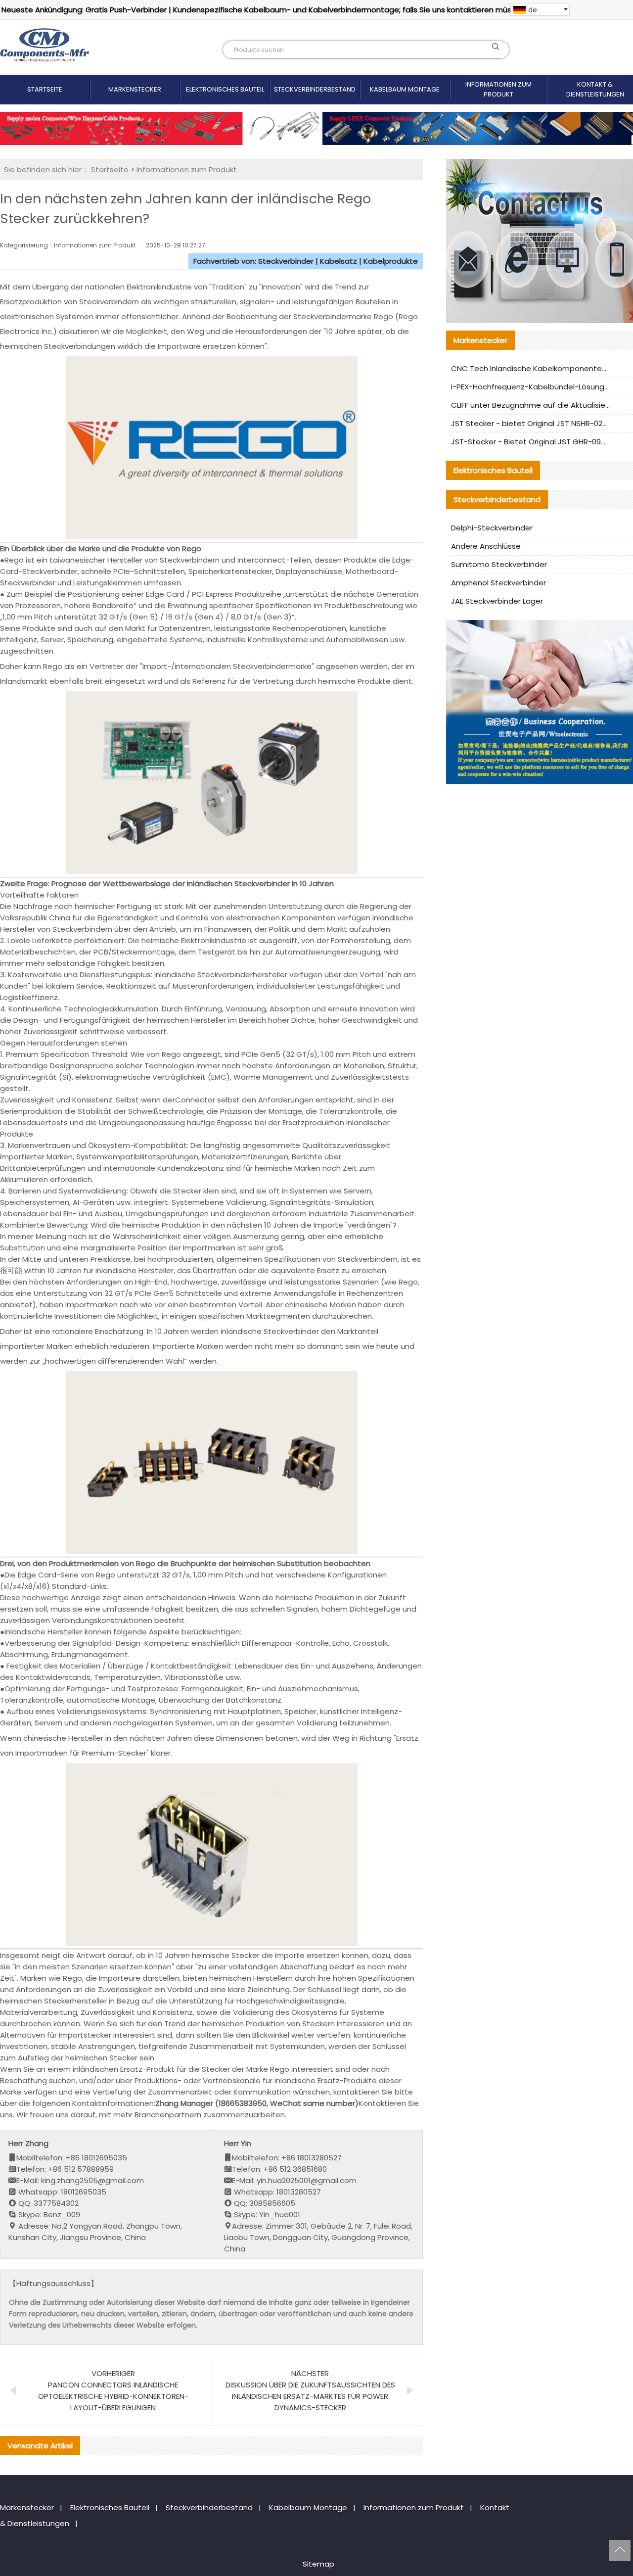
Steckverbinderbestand (315, 89)
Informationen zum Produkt (498, 89)
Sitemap (318, 2564)
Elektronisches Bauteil (225, 89)
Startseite (45, 89)
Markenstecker (135, 89)
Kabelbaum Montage (405, 89)
